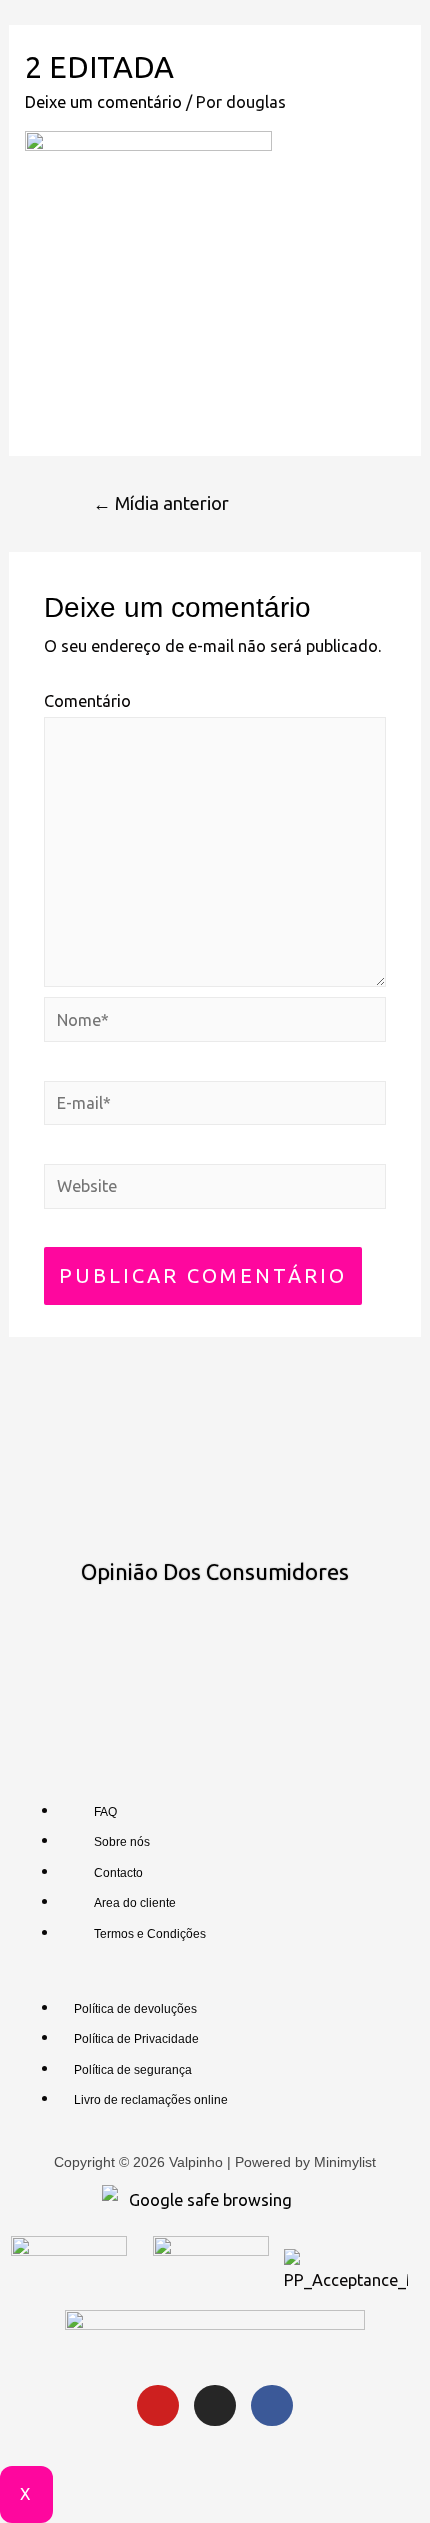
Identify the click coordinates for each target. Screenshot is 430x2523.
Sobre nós (122, 1842)
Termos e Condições (150, 1934)
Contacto (118, 1873)
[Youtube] (158, 2406)
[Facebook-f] (272, 2406)
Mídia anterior (161, 503)
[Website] (215, 1190)
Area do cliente (135, 1903)
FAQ (105, 1812)
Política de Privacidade (136, 2039)
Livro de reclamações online (151, 2100)
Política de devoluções (135, 2009)
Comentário (87, 701)
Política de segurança (133, 2070)
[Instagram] (215, 2406)
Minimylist (345, 2162)
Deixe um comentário (103, 102)
